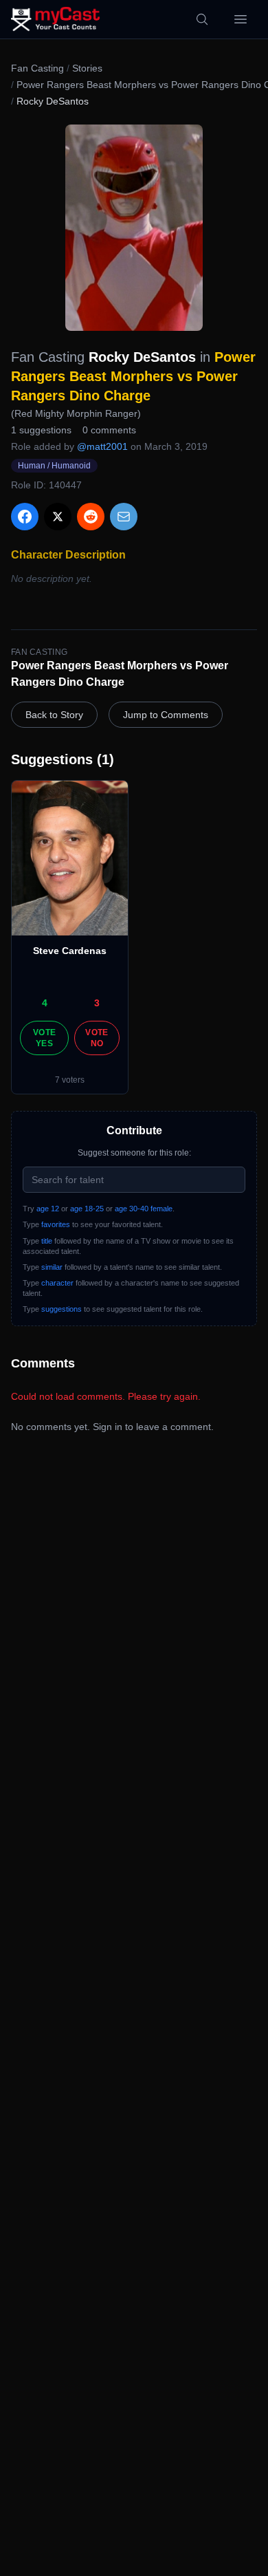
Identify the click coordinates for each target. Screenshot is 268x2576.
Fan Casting (37, 68)
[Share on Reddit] (91, 517)
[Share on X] (58, 517)
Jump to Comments (166, 715)
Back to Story (54, 715)
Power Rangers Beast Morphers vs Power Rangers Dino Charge (133, 376)
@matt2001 (102, 446)
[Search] (202, 19)
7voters (70, 1080)
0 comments (109, 430)
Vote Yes (44, 1038)
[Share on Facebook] (25, 517)
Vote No (97, 1038)
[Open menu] (241, 19)
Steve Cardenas (70, 951)
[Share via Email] (124, 517)
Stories (87, 68)
